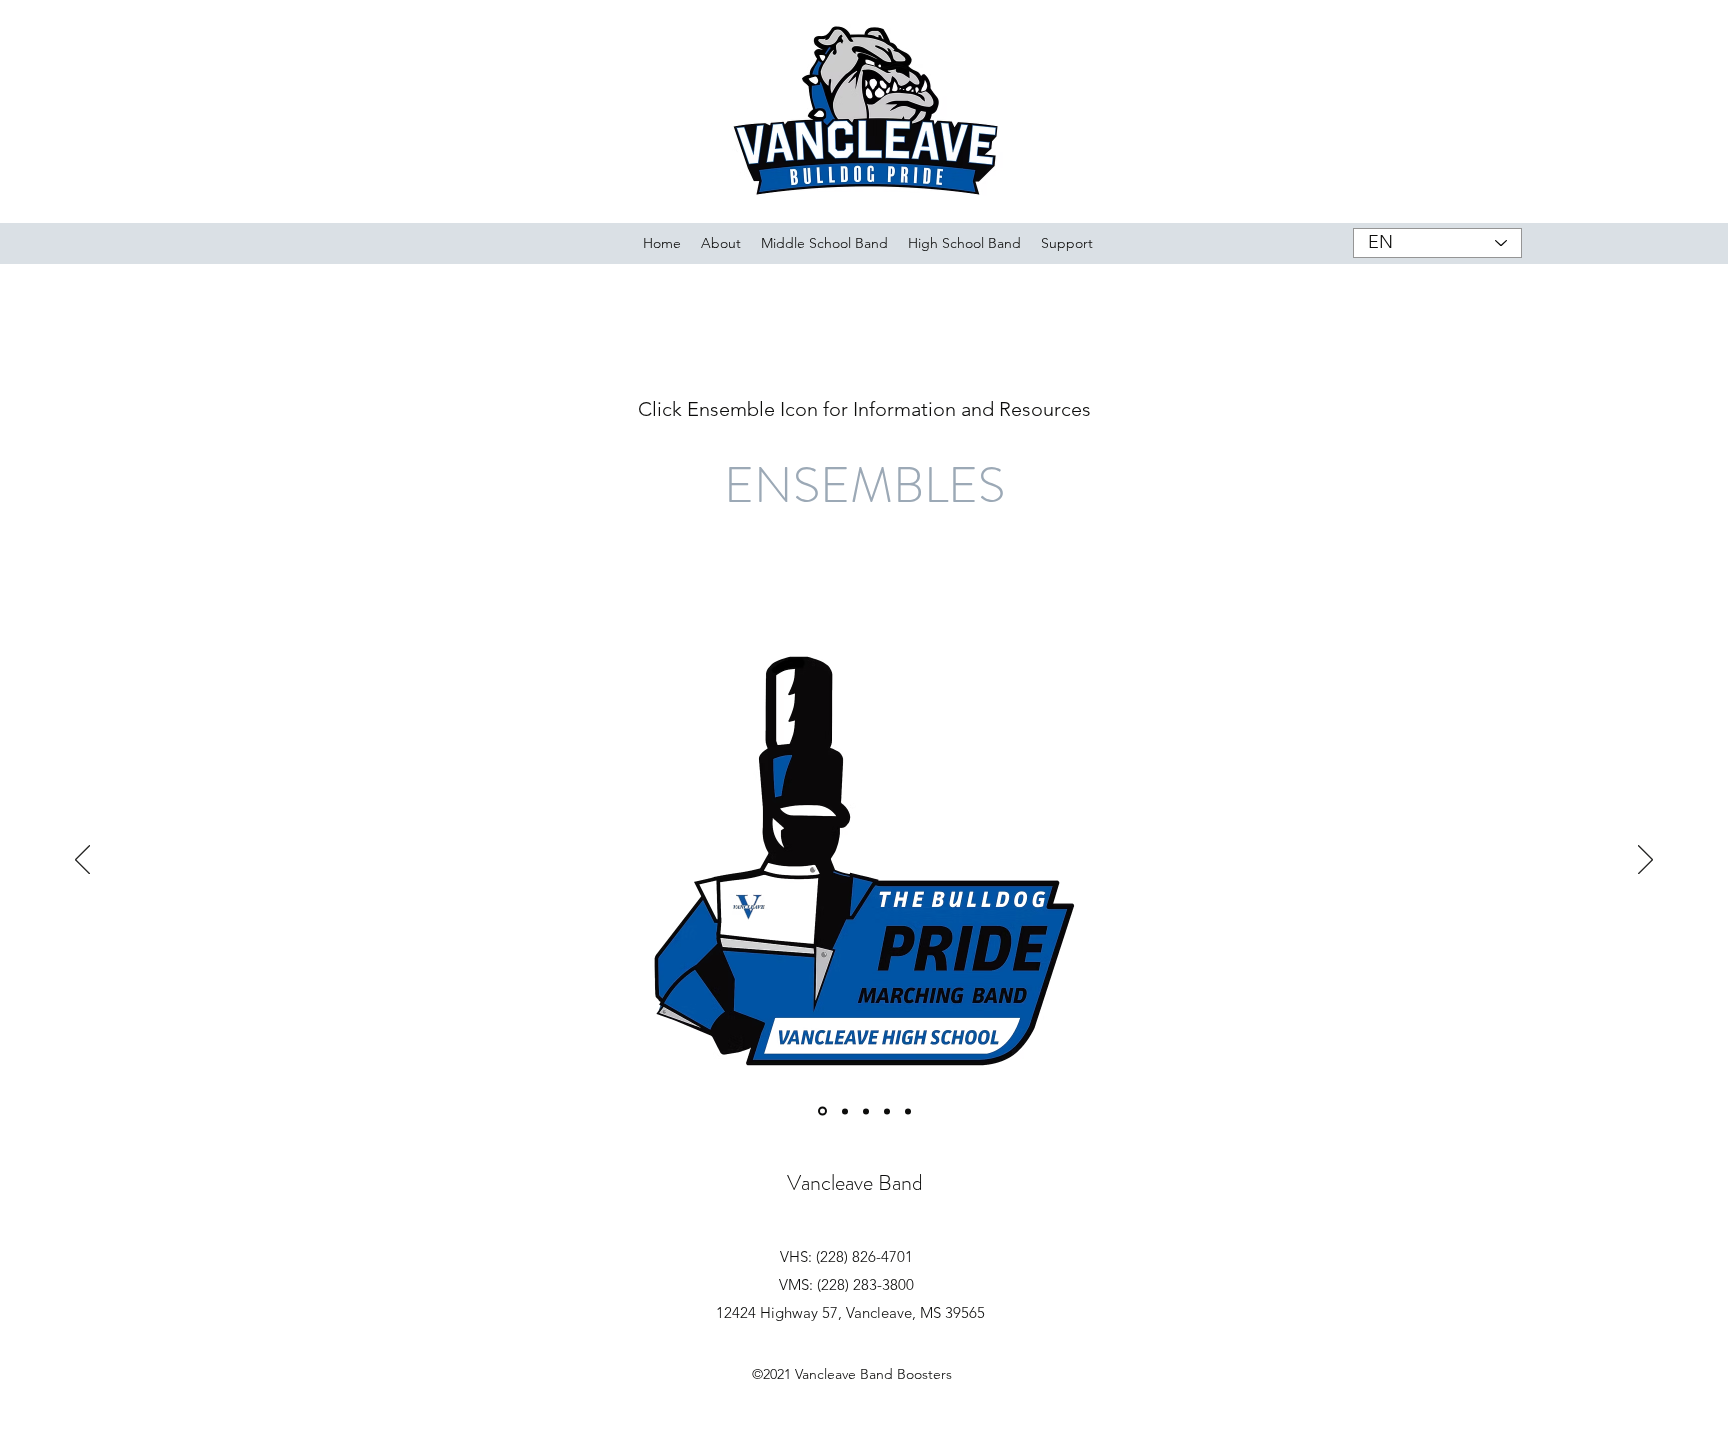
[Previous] (82, 861)
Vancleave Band (855, 1182)
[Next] (1645, 861)
